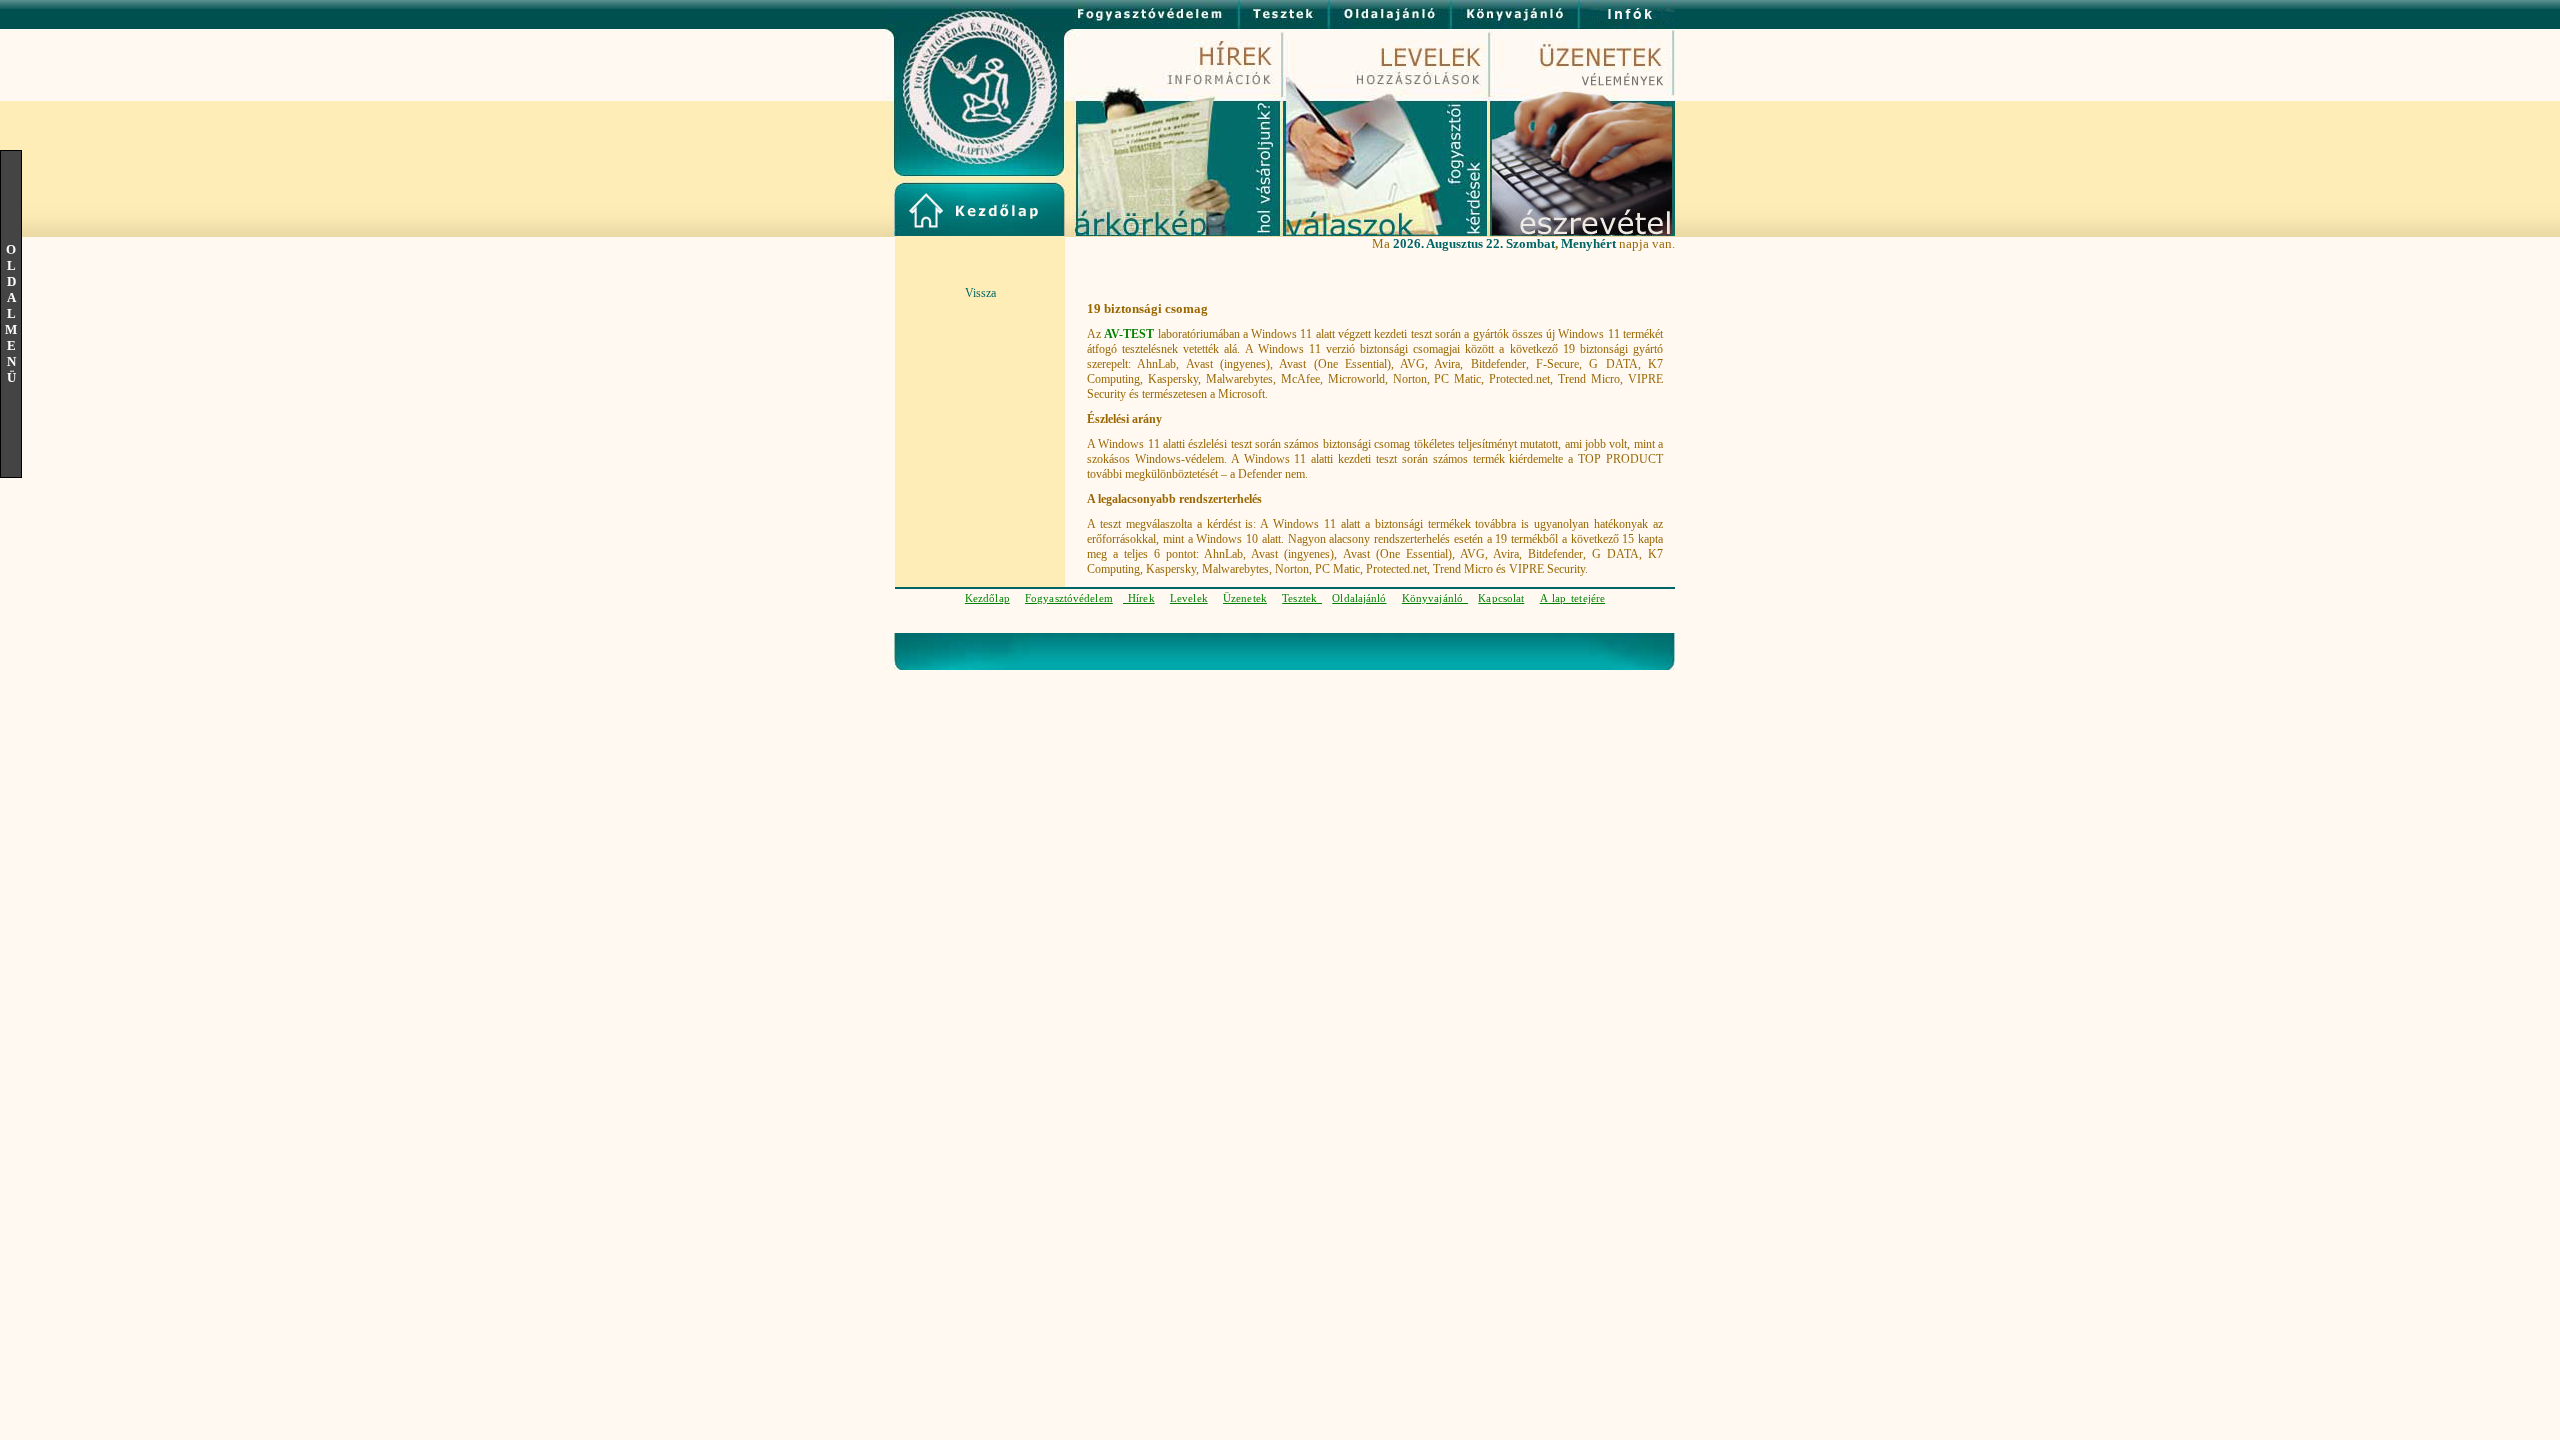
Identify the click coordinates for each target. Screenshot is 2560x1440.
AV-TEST (1129, 334)
